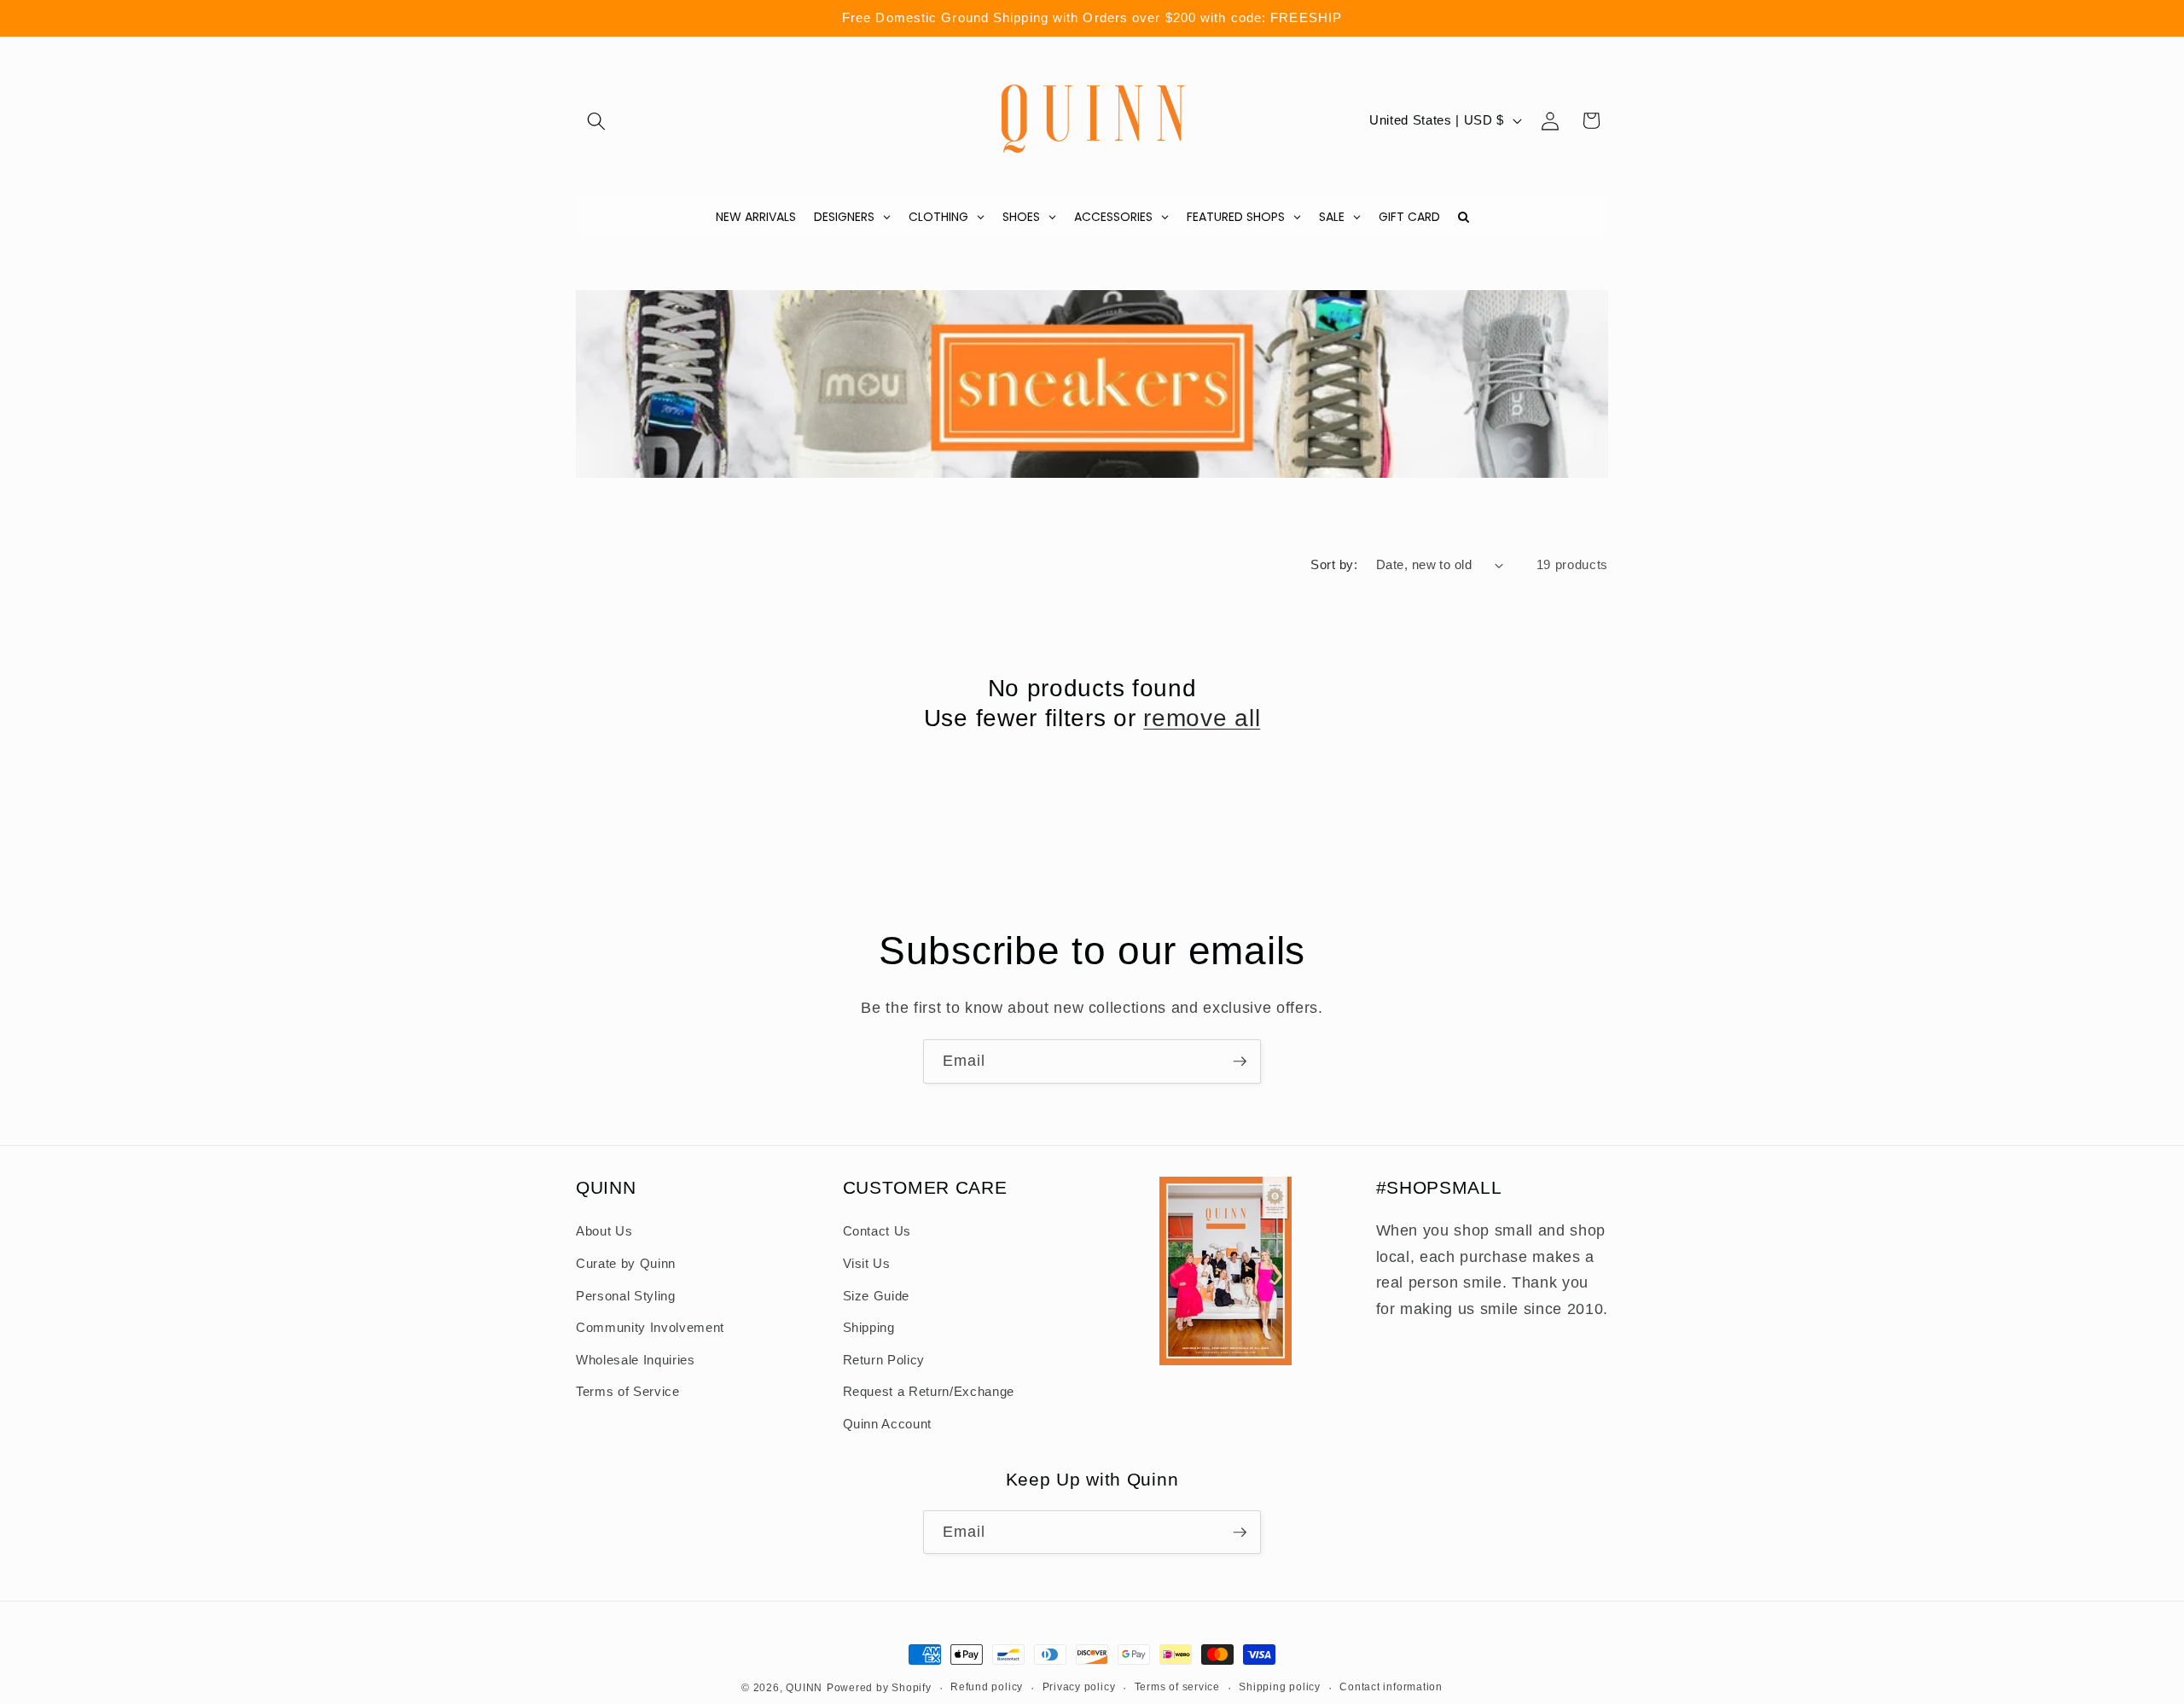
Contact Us (877, 1231)
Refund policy (987, 1687)
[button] (596, 120)
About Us (604, 1231)
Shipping (869, 1327)
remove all (1202, 718)
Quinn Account (888, 1424)
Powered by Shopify (879, 1688)
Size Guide (877, 1296)
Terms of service (1177, 1687)
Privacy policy (1079, 1687)
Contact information (1391, 1687)
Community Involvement (650, 1327)
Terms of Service (628, 1392)
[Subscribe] (1240, 1061)
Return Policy (884, 1360)
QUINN (804, 1688)
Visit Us (867, 1263)
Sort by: (1334, 564)
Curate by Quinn (626, 1263)
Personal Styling (626, 1296)
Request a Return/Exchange (929, 1392)
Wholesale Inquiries (636, 1360)
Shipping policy (1280, 1687)
